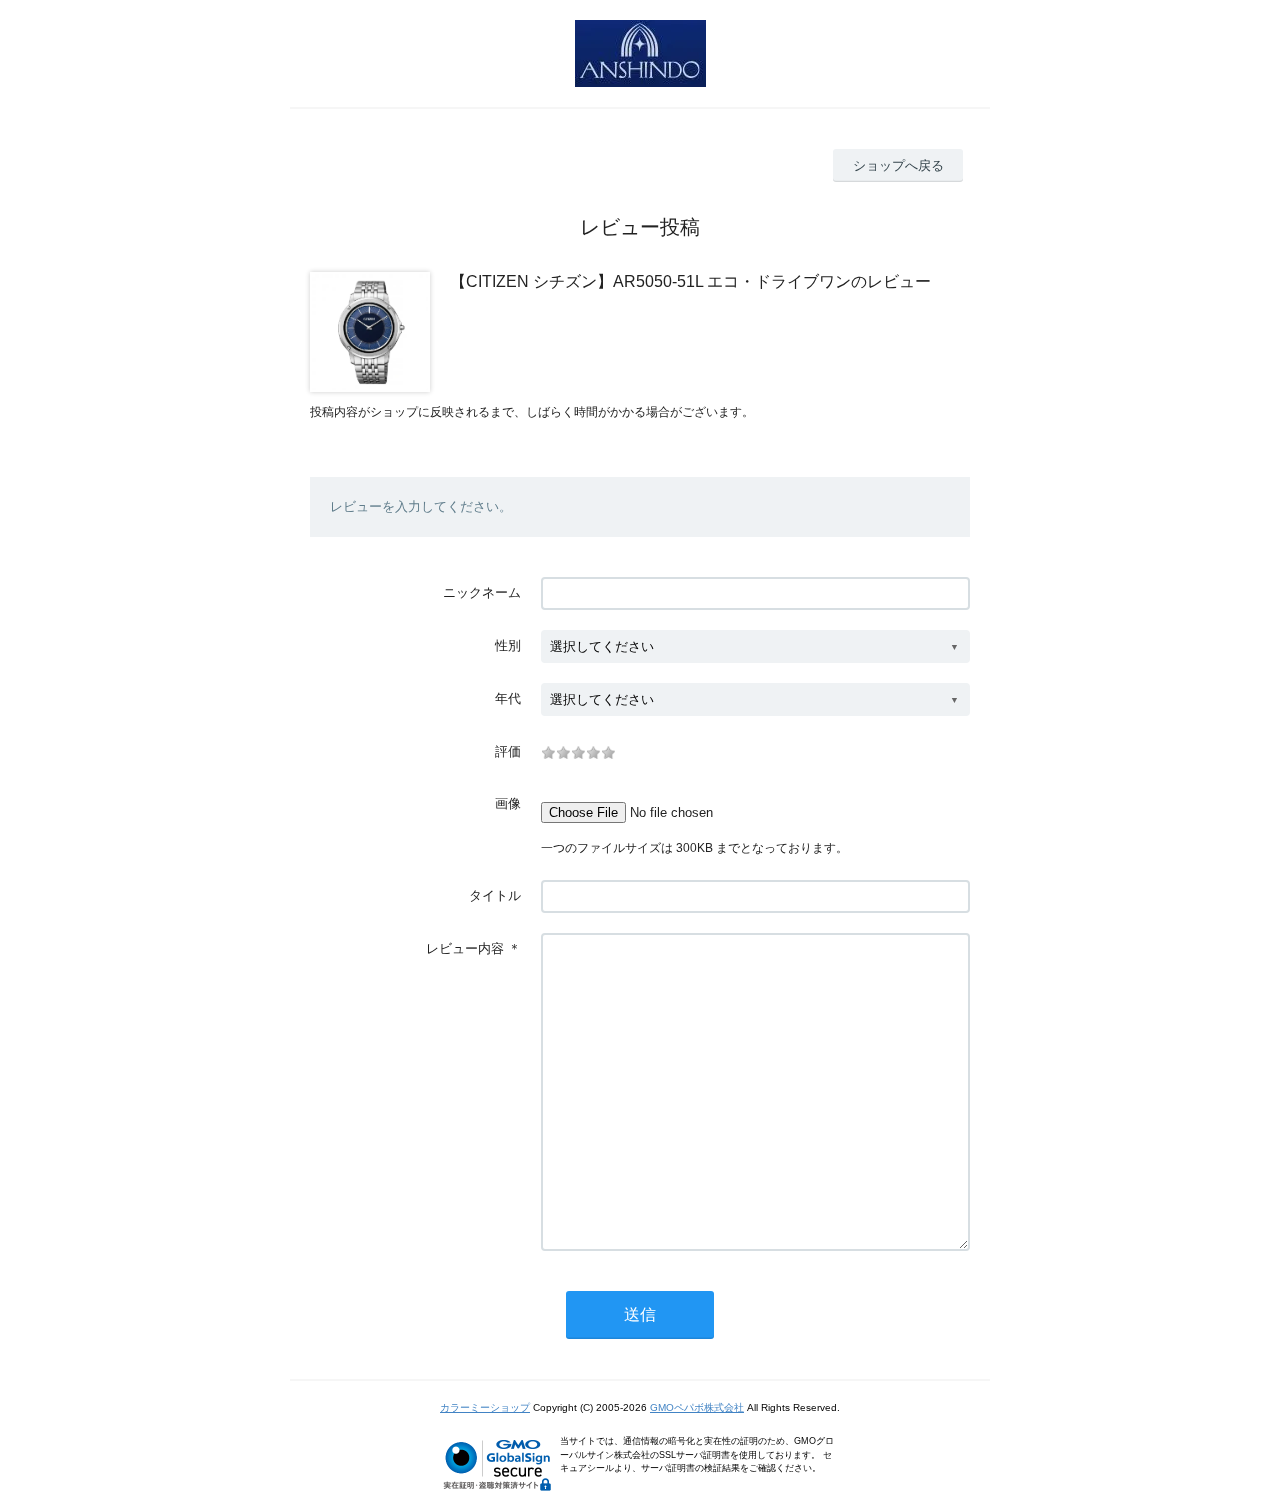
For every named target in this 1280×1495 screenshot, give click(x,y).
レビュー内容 (465, 948)
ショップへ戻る (898, 165)
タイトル (495, 895)
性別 (508, 645)
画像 (508, 803)
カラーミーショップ (485, 1407)
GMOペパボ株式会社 (697, 1407)
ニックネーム (482, 592)
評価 (508, 751)
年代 (508, 698)
